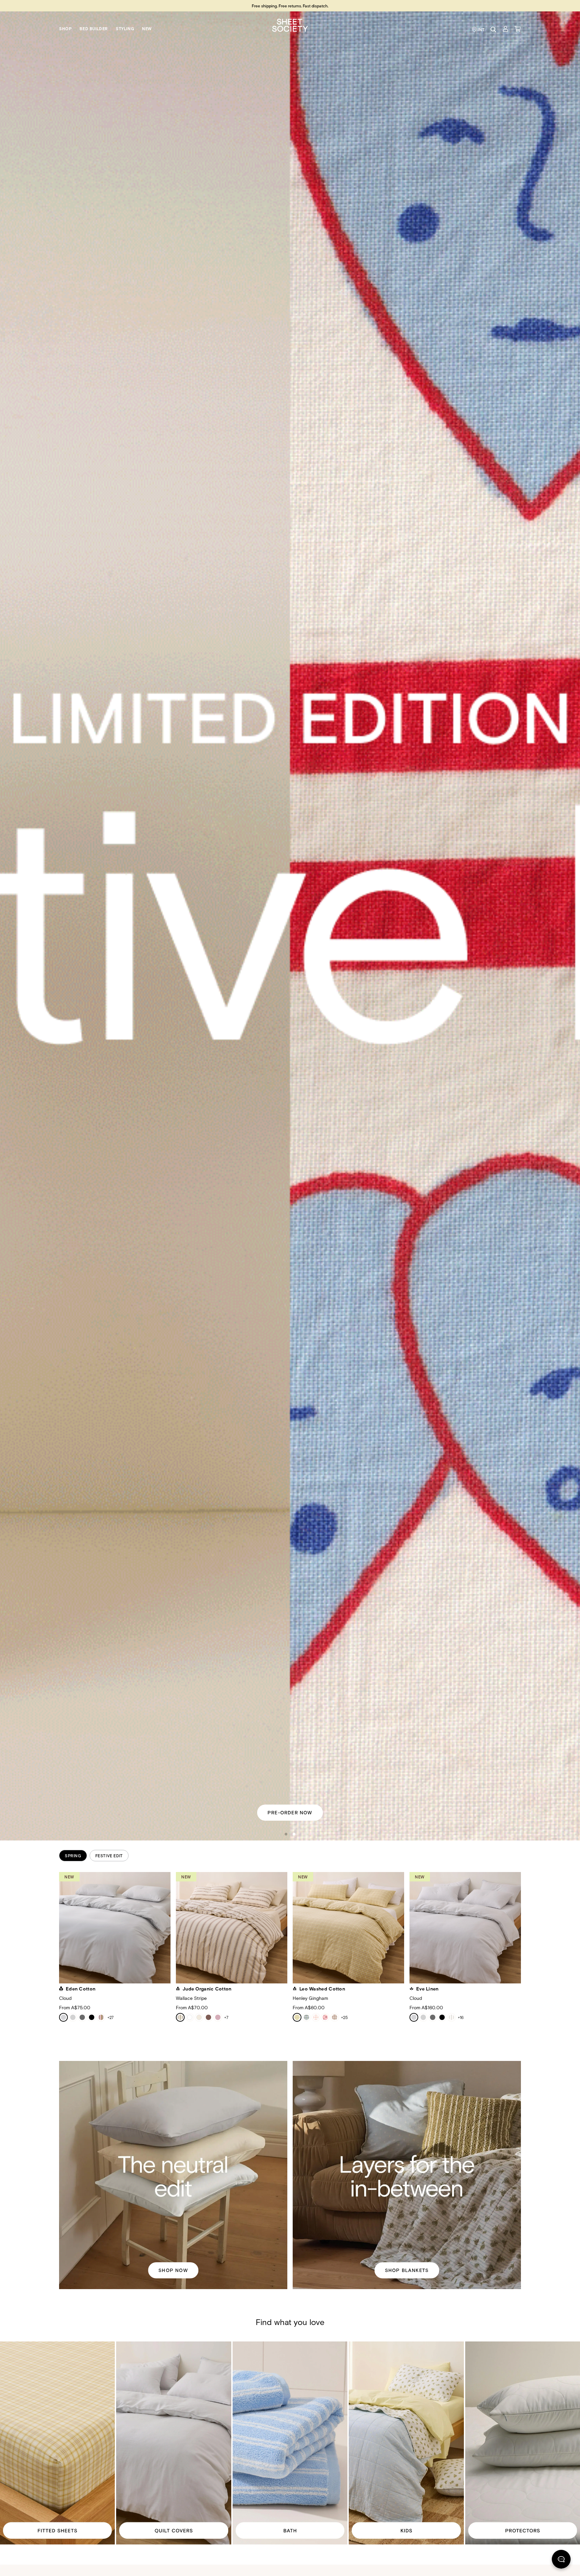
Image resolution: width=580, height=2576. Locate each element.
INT (481, 30)
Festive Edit (109, 1856)
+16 (461, 2017)
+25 (344, 2017)
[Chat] (561, 2561)
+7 (226, 2017)
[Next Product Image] (529, 1929)
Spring (73, 1856)
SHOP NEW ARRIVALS (290, 1812)
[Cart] (518, 29)
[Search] (493, 30)
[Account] (505, 29)
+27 (110, 2017)
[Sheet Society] (290, 25)
